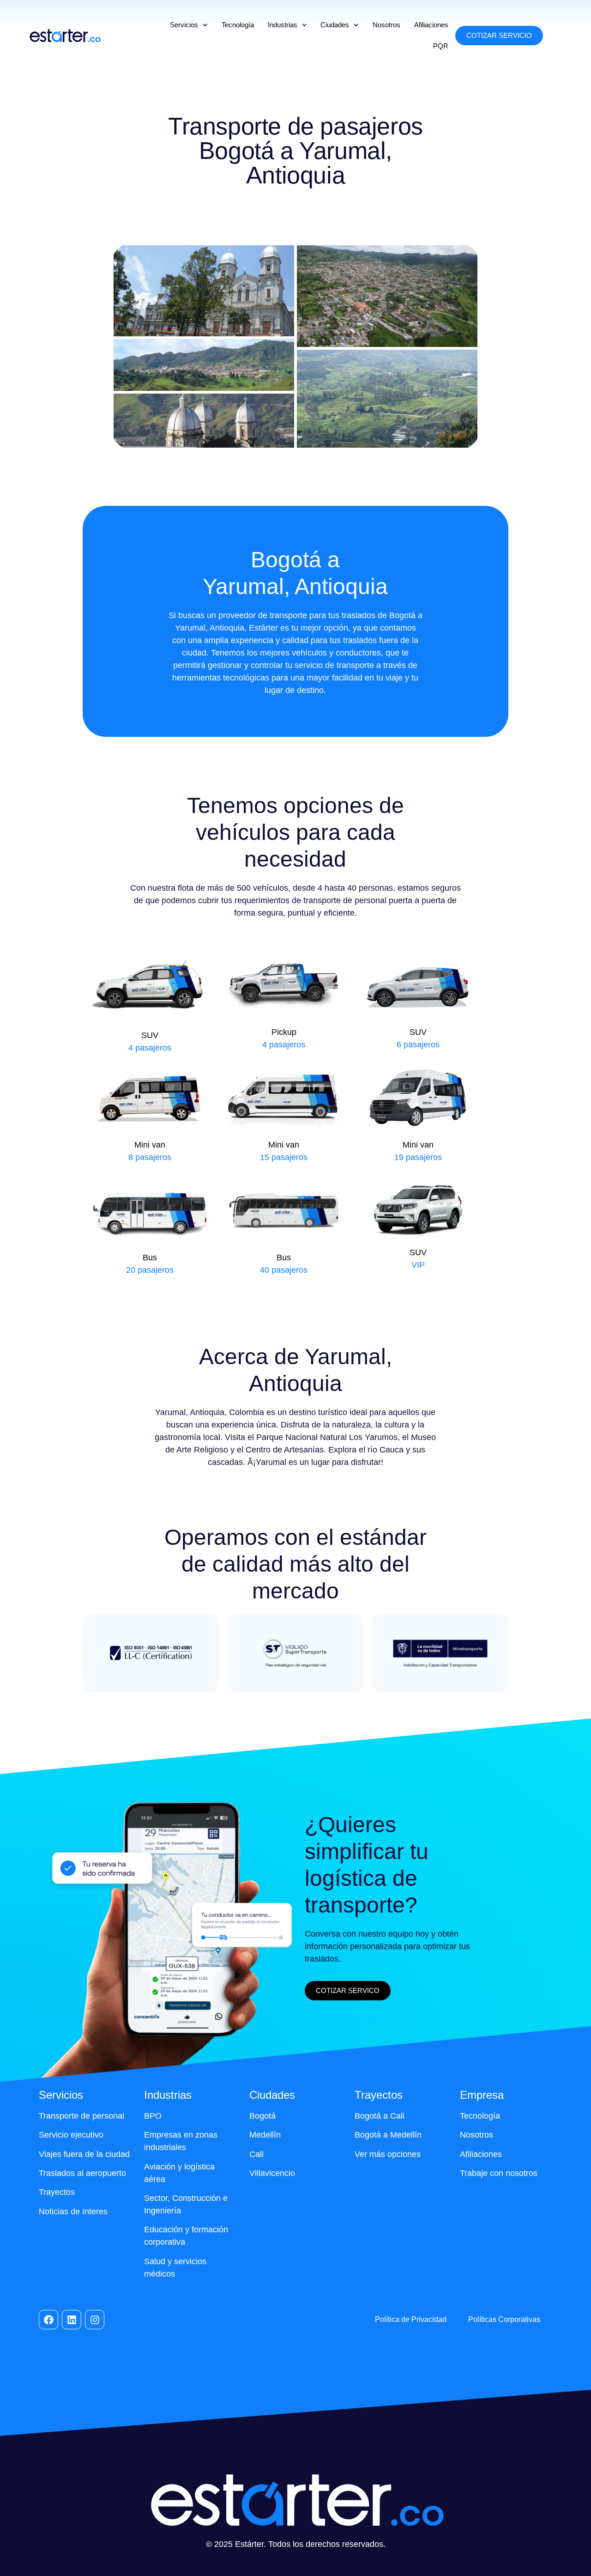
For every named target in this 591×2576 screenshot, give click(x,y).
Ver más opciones (388, 2154)
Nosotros (386, 25)
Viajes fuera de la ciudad (84, 2154)
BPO (153, 2116)
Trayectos (57, 2192)
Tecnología (238, 25)
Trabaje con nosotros (499, 2173)
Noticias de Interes (73, 2211)
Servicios (184, 25)
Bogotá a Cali (380, 2116)
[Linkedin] (72, 2320)
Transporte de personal (81, 2116)
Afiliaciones (431, 25)
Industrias (283, 25)
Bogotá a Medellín (388, 2135)
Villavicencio (272, 2173)
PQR (441, 46)
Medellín (265, 2135)
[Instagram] (95, 2320)
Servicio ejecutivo (71, 2135)
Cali (256, 2154)
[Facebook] (48, 2320)
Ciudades (335, 25)
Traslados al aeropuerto (82, 2173)
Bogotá (262, 2116)
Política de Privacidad (411, 2319)
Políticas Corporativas (504, 2319)
